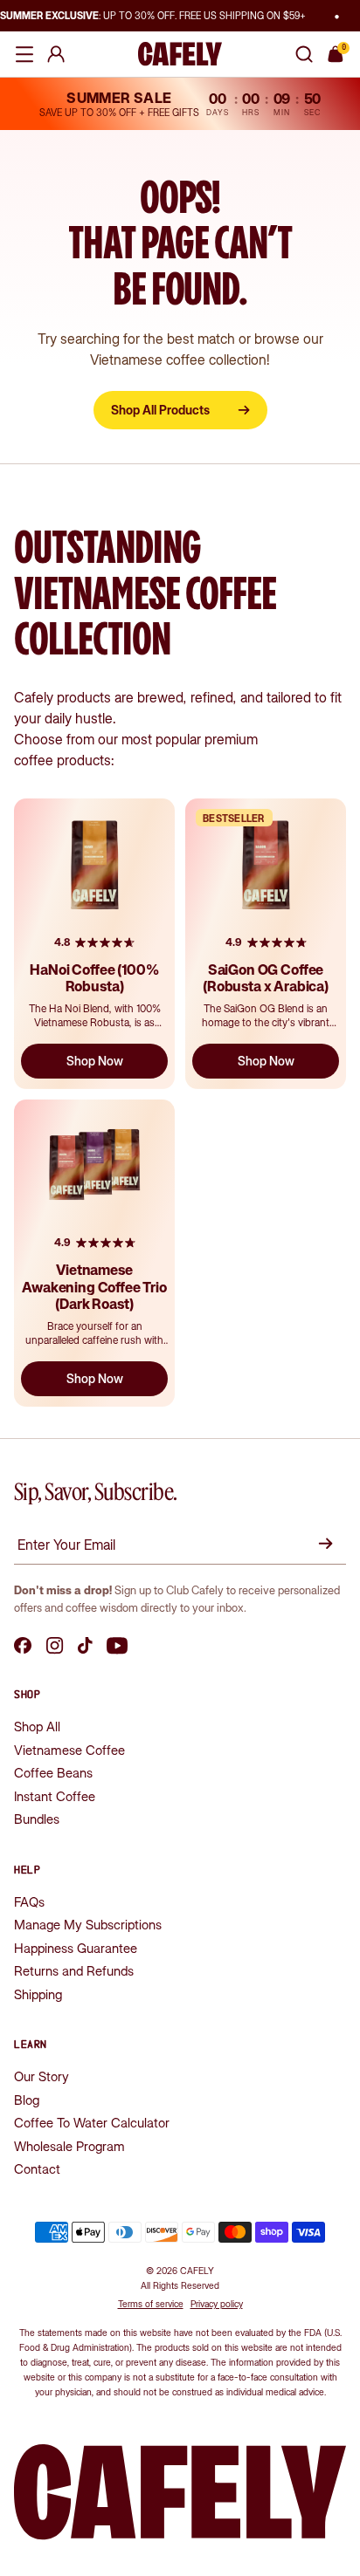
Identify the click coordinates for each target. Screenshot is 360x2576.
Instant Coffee (55, 1796)
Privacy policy (217, 2304)
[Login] (56, 54)
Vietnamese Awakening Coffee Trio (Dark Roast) (94, 1286)
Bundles (37, 1819)
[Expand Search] (304, 54)
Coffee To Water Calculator (92, 2123)
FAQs (29, 1902)
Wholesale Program (69, 2146)
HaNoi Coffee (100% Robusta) (94, 978)
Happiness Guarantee (76, 1948)
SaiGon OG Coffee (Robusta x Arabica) (266, 978)
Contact (37, 2169)
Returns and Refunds (74, 1971)
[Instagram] (55, 1646)
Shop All (37, 1726)
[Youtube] (117, 1646)
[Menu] (24, 54)
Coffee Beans (53, 1773)
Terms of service (151, 2304)
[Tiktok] (85, 1646)
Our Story (42, 2076)
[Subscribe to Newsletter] (329, 1544)
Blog (27, 2100)
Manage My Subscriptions (88, 1925)
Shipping (38, 1994)
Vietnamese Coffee (69, 1750)
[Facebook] (23, 1646)
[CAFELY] (180, 54)
